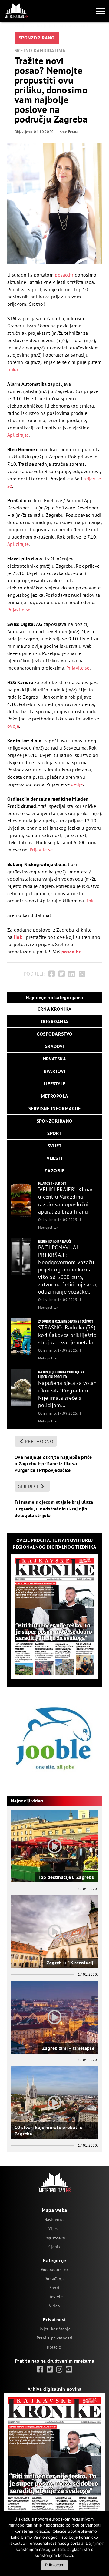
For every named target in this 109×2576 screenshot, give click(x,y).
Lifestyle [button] (55, 1083)
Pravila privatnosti (54, 2338)
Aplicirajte (18, 435)
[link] (40, 2369)
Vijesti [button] (54, 1158)
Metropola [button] (55, 1096)
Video (54, 2306)
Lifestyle (54, 2297)
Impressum (55, 2238)
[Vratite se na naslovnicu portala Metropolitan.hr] (16, 11)
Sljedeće (29, 1486)
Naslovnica (55, 2219)
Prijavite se (19, 610)
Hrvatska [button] (54, 1059)
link (89, 901)
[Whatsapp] (82, 974)
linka (13, 369)
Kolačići (54, 2347)
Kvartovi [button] (54, 1071)
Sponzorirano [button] (54, 1121)
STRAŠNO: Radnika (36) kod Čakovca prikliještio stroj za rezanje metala (67, 1335)
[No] (101, 2544)
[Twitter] (62, 974)
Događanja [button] (55, 1021)
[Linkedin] (72, 974)
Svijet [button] (55, 1146)
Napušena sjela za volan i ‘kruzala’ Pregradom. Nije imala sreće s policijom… (68, 1394)
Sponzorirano (37, 38)
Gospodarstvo (54, 2269)
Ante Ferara (69, 131)
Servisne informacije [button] (54, 1108)
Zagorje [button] (54, 1170)
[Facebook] (52, 974)
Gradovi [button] (54, 1046)
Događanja (55, 2279)
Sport (54, 2288)
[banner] (21, 1199)
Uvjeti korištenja (54, 2329)
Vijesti (54, 2228)
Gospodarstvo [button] (54, 1034)
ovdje (13, 726)
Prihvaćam (55, 2565)
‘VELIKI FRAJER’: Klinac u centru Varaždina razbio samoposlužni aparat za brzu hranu (66, 1201)
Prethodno (39, 1441)
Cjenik (54, 2247)
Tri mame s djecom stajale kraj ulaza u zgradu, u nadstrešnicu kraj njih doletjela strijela (54, 1508)
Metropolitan (48, 1227)
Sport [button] (54, 1133)
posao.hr (64, 275)
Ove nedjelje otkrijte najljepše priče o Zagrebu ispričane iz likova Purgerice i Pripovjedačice (53, 1464)
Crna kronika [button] (54, 1009)
